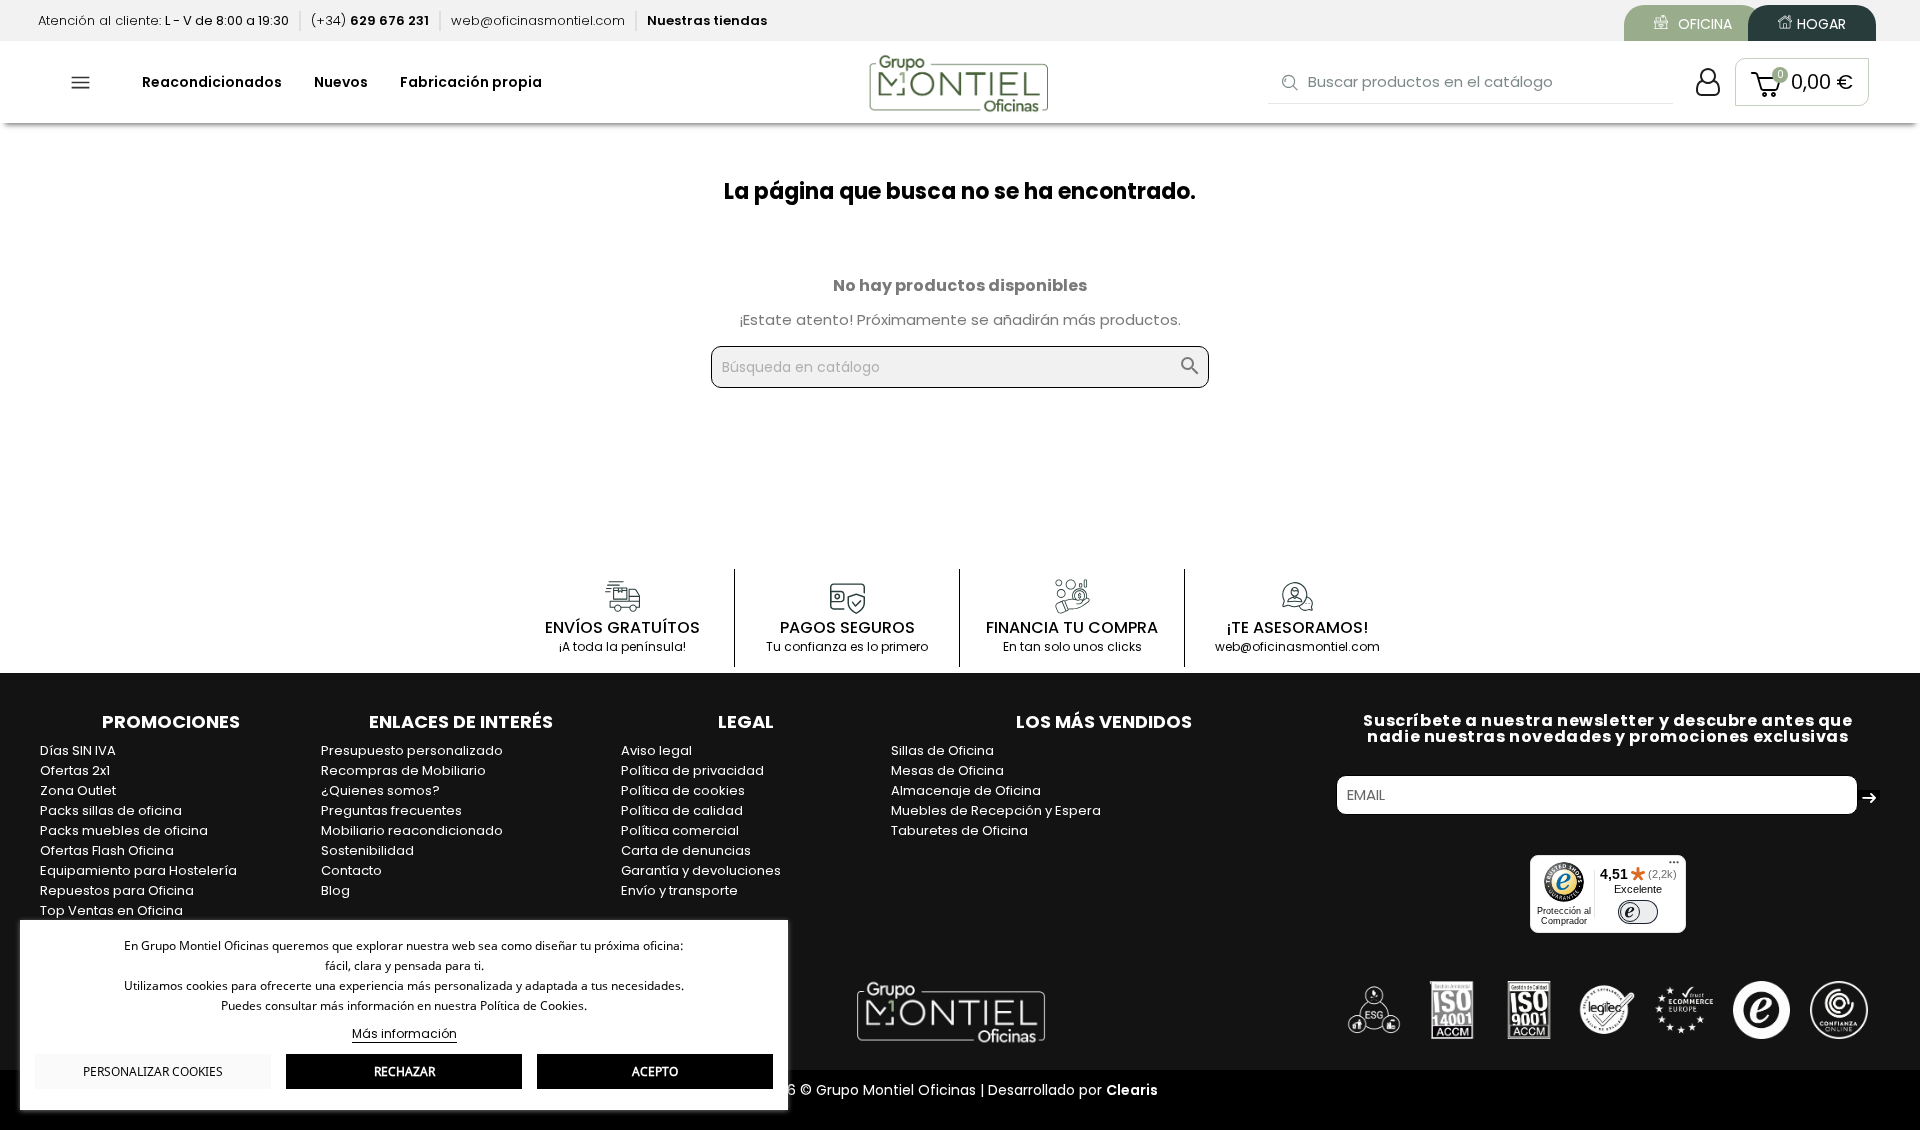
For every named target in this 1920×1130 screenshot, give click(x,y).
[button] (1802, 82)
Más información (404, 1033)
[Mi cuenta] (1708, 82)
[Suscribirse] (1869, 795)
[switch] (1638, 912)
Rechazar (404, 1071)
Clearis (1132, 1090)
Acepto (655, 1071)
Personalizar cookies (153, 1071)
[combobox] (1471, 81)
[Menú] (1674, 867)
